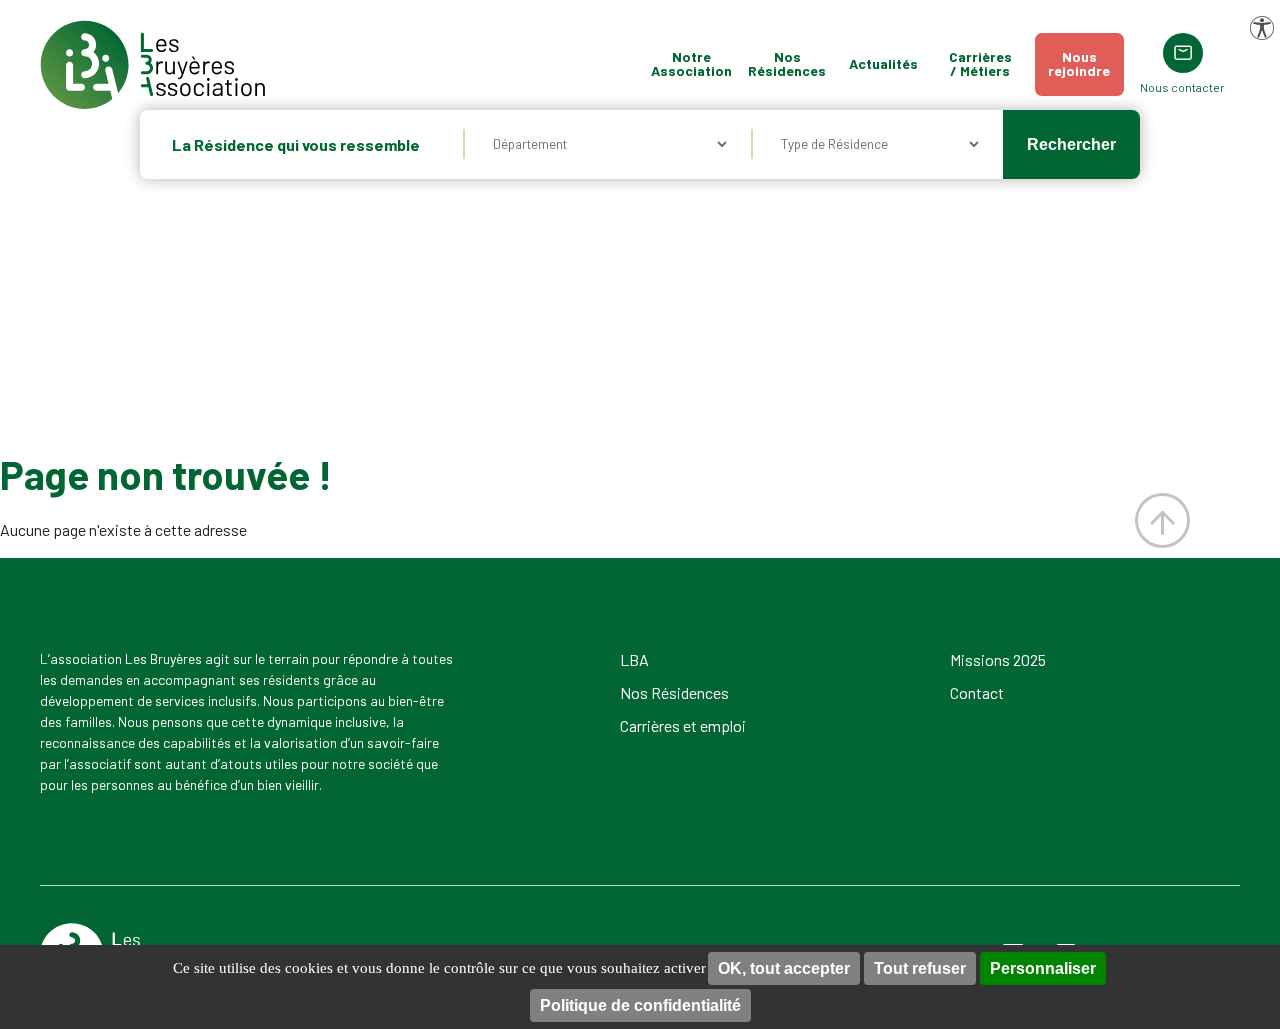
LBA (634, 659)
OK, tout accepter (784, 968)
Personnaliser (1043, 968)
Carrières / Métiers (980, 63)
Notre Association (691, 63)
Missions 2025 (998, 659)
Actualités (883, 63)
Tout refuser (920, 968)
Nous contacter (1182, 87)
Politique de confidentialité (640, 1005)
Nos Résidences (787, 63)
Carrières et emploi (683, 725)
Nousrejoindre (1079, 63)
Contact (977, 692)
